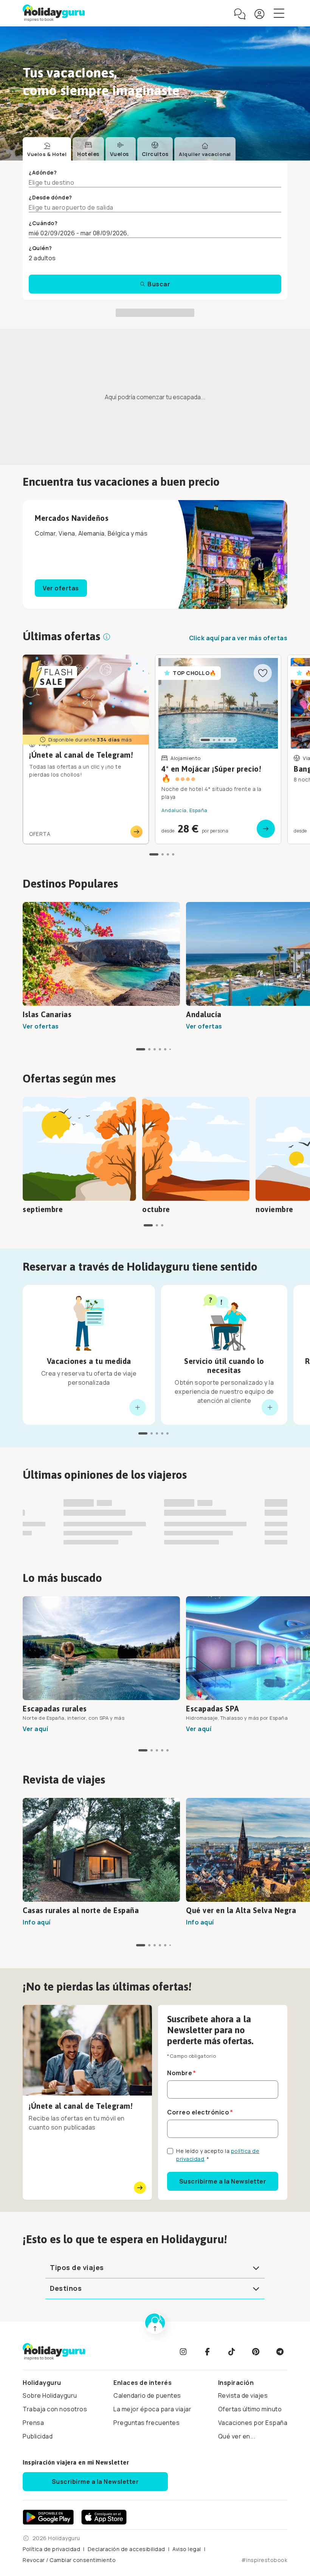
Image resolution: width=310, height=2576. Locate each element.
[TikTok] (231, 2355)
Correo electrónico (198, 2116)
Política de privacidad (51, 2553)
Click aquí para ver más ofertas (238, 639)
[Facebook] (207, 2355)
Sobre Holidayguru (50, 2399)
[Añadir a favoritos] (263, 674)
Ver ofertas (61, 589)
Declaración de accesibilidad (126, 2553)
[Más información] (107, 638)
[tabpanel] (155, 231)
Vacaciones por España (253, 2426)
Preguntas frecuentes (146, 2426)
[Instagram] (183, 2355)
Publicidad (38, 2440)
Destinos (66, 2292)
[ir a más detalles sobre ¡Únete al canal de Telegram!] (86, 750)
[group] (162, 750)
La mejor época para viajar (152, 2413)
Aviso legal (187, 2553)
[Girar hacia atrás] (138, 1408)
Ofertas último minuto (250, 2413)
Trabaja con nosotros (55, 2413)
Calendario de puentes (147, 2399)
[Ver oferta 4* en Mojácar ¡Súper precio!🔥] (218, 750)
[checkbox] (170, 2155)
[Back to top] (155, 2327)
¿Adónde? (43, 172)
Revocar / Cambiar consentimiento (69, 2564)
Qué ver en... (237, 2440)
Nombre (180, 2077)
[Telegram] (280, 2355)
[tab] (47, 150)
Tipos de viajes (77, 2271)
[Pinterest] (256, 2355)
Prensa (33, 2426)
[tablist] (129, 150)
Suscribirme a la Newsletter (223, 2185)
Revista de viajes (243, 2399)
